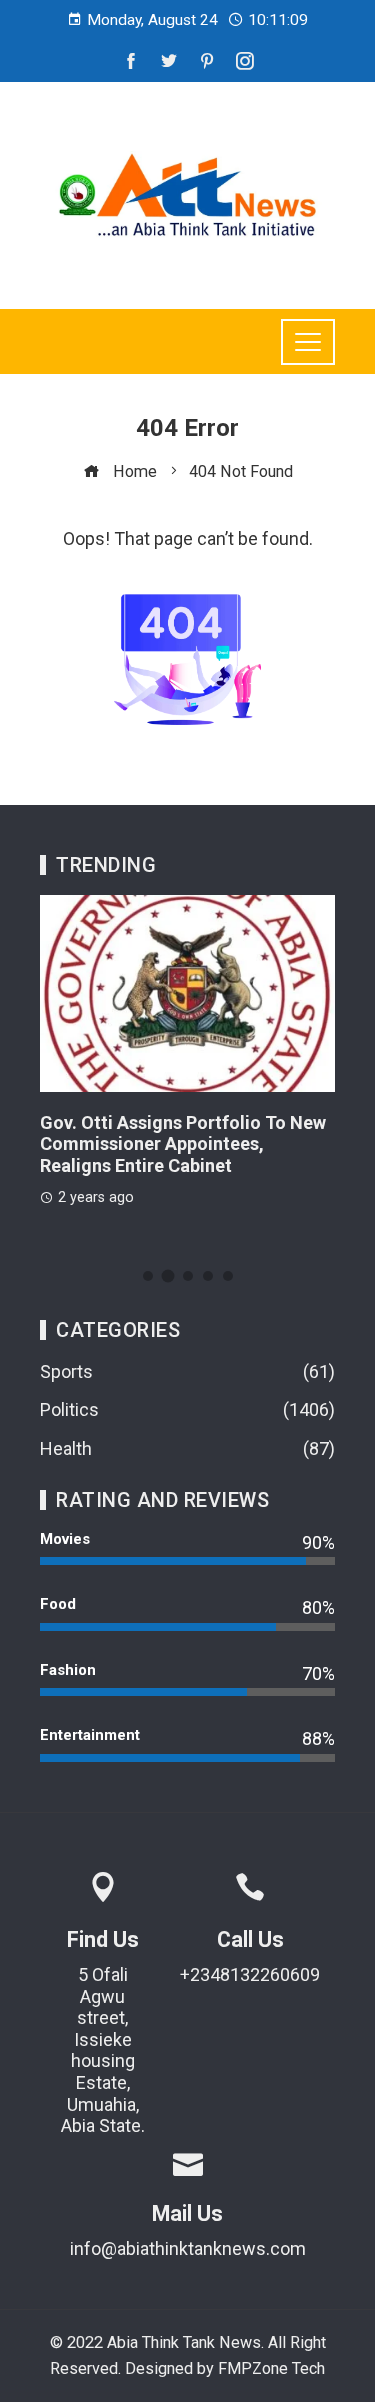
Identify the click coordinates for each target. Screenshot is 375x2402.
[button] (148, 1276)
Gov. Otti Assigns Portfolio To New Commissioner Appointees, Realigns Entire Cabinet (183, 1144)
